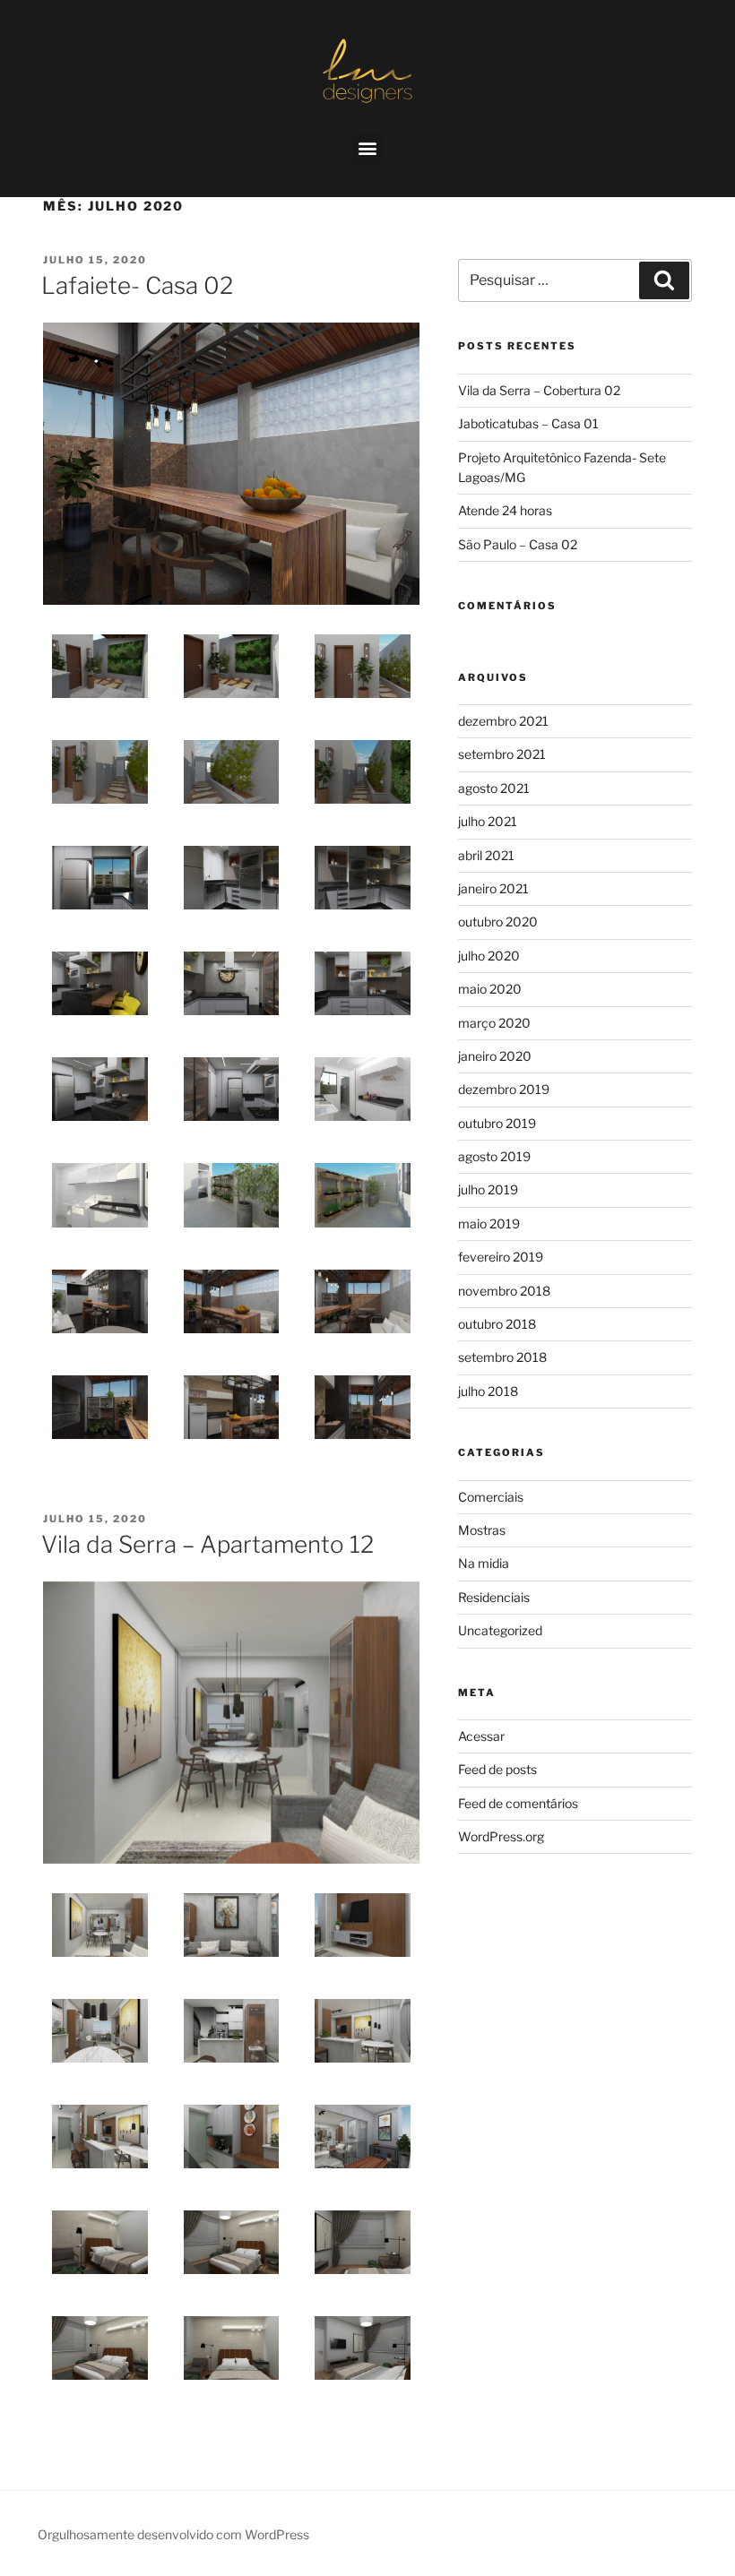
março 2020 (494, 1023)
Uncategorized (500, 1630)
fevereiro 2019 (501, 1257)
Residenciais (494, 1597)
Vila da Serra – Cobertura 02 (539, 390)
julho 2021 (488, 821)
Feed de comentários (518, 1803)
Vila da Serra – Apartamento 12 (208, 1544)
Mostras (482, 1530)
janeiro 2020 (495, 1056)
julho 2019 (488, 1189)
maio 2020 (490, 989)
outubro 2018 (497, 1324)
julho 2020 (489, 956)
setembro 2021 (502, 754)
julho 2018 (488, 1391)
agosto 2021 (494, 788)
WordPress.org (501, 1836)
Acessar (481, 1736)
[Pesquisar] (664, 280)
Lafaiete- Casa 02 (137, 285)
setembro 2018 (502, 1357)
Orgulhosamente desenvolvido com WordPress (173, 2534)
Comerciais (491, 1497)
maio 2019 (489, 1223)
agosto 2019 (494, 1156)
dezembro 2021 (503, 721)
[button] (368, 148)
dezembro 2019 (504, 1089)
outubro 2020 (498, 922)
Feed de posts (497, 1769)
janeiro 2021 (493, 888)
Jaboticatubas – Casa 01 (528, 423)
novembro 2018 (504, 1291)
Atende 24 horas (505, 510)
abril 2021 (486, 855)
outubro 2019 (497, 1123)
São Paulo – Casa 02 (518, 544)
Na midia (484, 1563)
